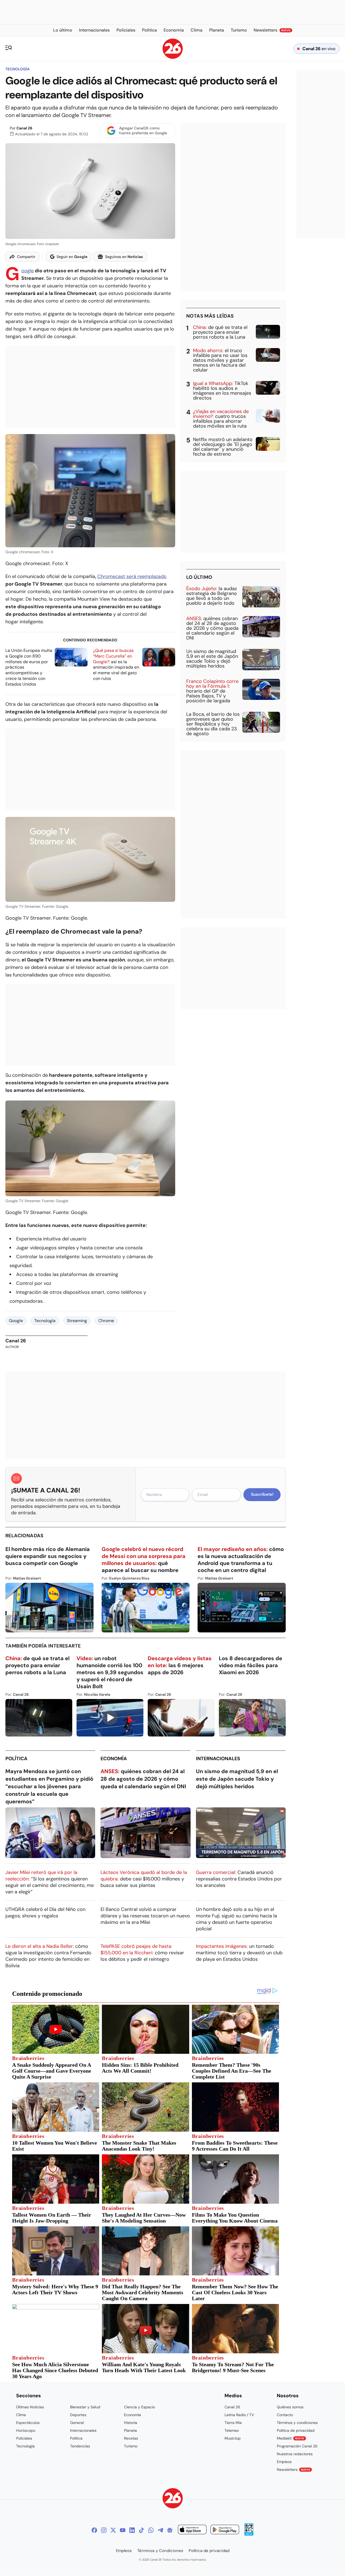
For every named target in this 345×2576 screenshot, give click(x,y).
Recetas (131, 2438)
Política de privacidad (296, 2430)
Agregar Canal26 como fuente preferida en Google (143, 130)
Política (16, 1759)
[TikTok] (142, 2530)
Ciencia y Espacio (139, 2407)
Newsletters (294, 2470)
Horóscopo (26, 2430)
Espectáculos (28, 2423)
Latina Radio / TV (239, 2415)
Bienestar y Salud (85, 2407)
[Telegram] (160, 2530)
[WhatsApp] (151, 2530)
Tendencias (80, 2446)
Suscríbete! (262, 1494)
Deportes (78, 2415)
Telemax (232, 2430)
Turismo (131, 2446)
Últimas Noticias (30, 2407)
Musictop (233, 2438)
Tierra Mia (233, 2423)
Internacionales (218, 1759)
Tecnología (18, 69)
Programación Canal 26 (297, 2446)
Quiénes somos (290, 2407)
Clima (21, 2415)
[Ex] (113, 2530)
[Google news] (170, 2530)
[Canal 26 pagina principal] (173, 57)
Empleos (284, 2462)
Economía (114, 1759)
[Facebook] (94, 2530)
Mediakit (291, 2438)
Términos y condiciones (297, 2423)
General (77, 2423)
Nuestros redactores (295, 2454)
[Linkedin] (132, 2530)
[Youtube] (123, 2530)
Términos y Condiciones (160, 2551)
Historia (131, 2423)
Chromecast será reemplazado (132, 576)
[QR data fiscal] (249, 2534)
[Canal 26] (173, 2499)
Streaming (77, 1321)
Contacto (285, 2415)
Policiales (24, 2438)
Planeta (130, 2430)
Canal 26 (24, 128)
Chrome (106, 1321)
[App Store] (192, 2530)
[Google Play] (225, 2530)
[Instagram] (104, 2530)
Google (27, 271)
